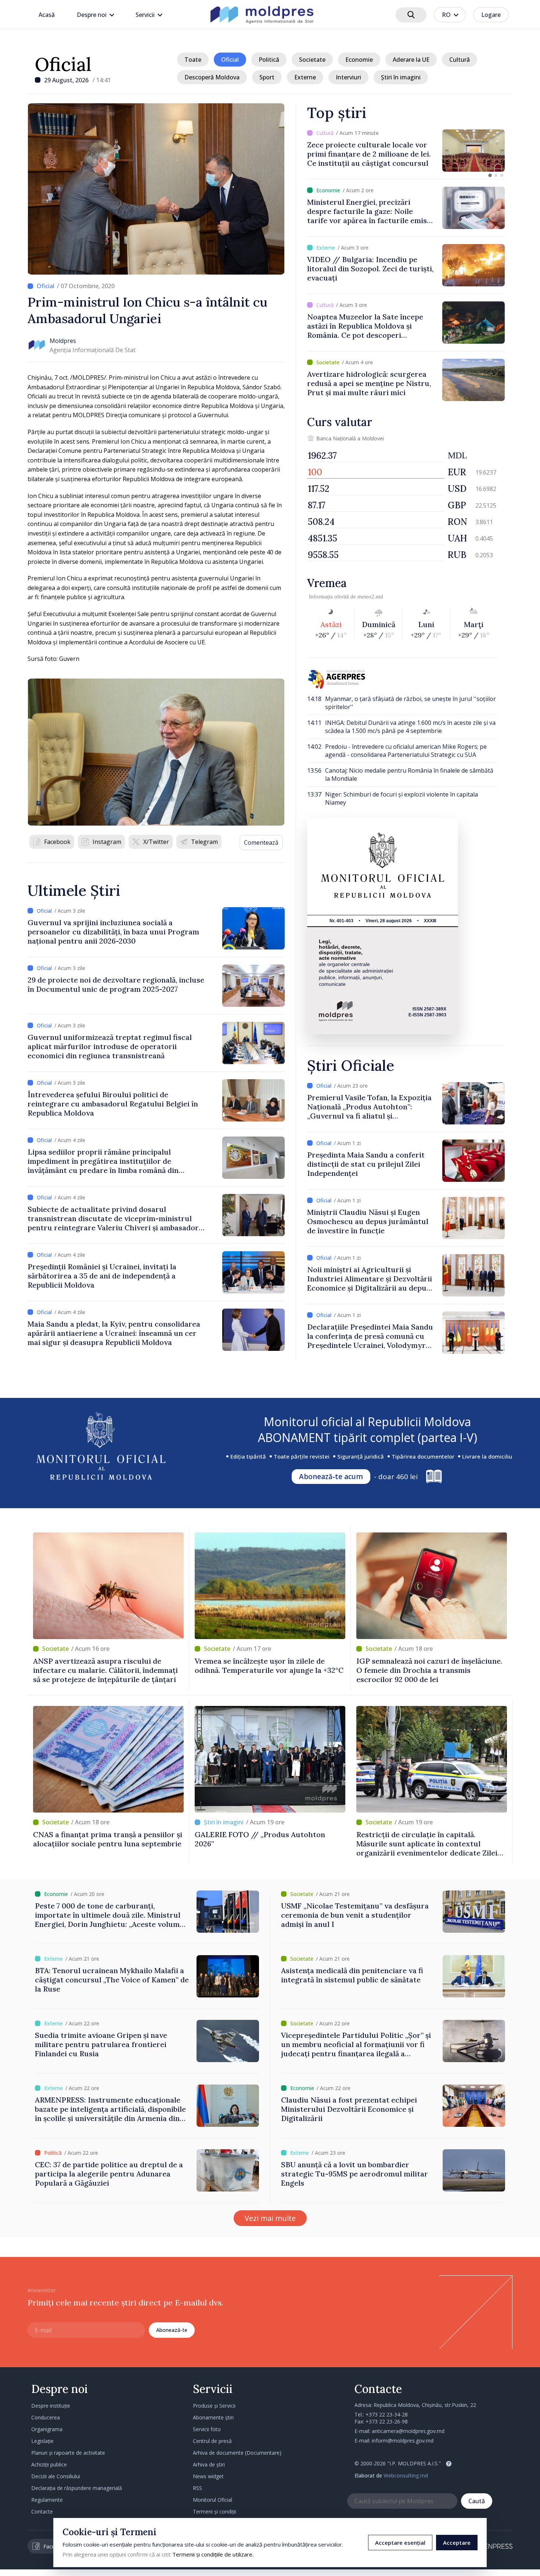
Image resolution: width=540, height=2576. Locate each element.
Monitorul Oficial (213, 2500)
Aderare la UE (411, 60)
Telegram (204, 842)
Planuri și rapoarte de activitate (68, 2453)
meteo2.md (370, 597)
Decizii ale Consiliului (56, 2476)
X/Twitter (156, 842)
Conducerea (46, 2417)
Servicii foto (207, 2429)
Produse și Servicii (214, 2406)
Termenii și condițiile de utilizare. (213, 2554)
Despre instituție (51, 2406)
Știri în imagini (401, 77)
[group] (406, 151)
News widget (208, 2476)
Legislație (42, 2441)
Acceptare (457, 2543)
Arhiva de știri (209, 2464)
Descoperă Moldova (212, 77)
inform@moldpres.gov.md (403, 2441)
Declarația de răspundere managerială (77, 2488)
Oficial (63, 64)
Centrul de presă (212, 2441)
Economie (359, 60)
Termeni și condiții (215, 2511)
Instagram (107, 842)
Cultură (460, 60)
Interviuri (348, 77)
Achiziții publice (49, 2464)
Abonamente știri (213, 2417)
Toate (193, 60)
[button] (490, 175)
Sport (267, 77)
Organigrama (47, 2429)
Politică (269, 60)
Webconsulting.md (406, 2475)
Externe (305, 77)
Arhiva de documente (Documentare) (237, 2453)
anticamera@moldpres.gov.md (408, 2431)
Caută (477, 2501)
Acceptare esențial (400, 2543)
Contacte (42, 2511)
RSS (197, 2488)
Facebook (57, 842)
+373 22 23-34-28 (387, 2414)
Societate (312, 60)
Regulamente (47, 2500)
